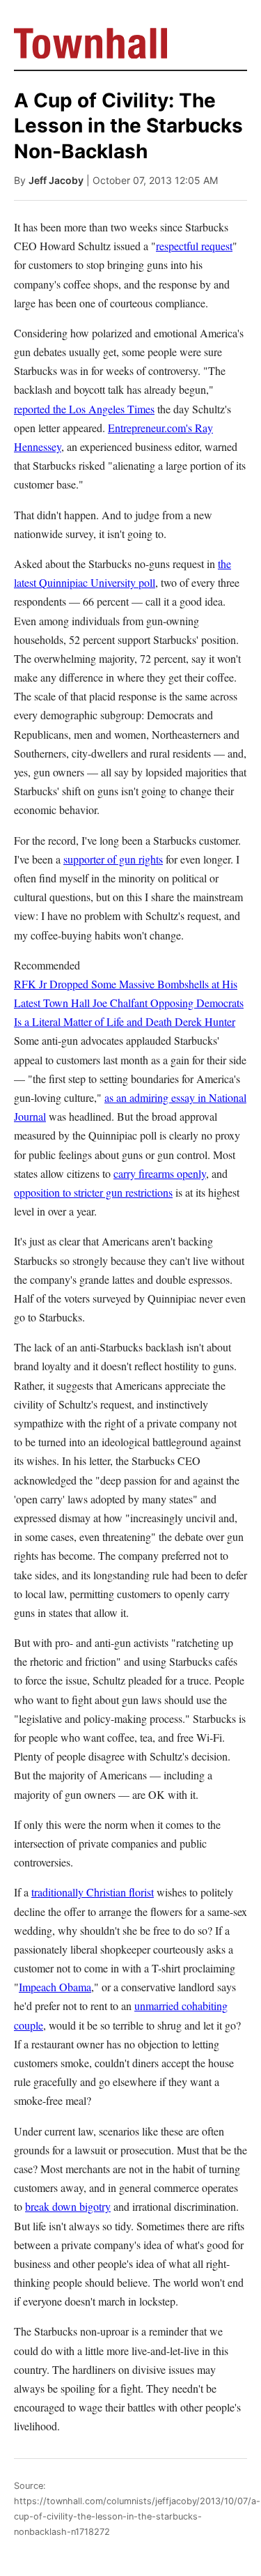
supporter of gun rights (113, 859)
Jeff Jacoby (56, 180)
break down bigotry (68, 2206)
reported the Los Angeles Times (84, 409)
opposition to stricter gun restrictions (93, 1192)
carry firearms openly (160, 1173)
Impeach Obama (55, 1987)
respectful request (194, 246)
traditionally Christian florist (93, 1892)
